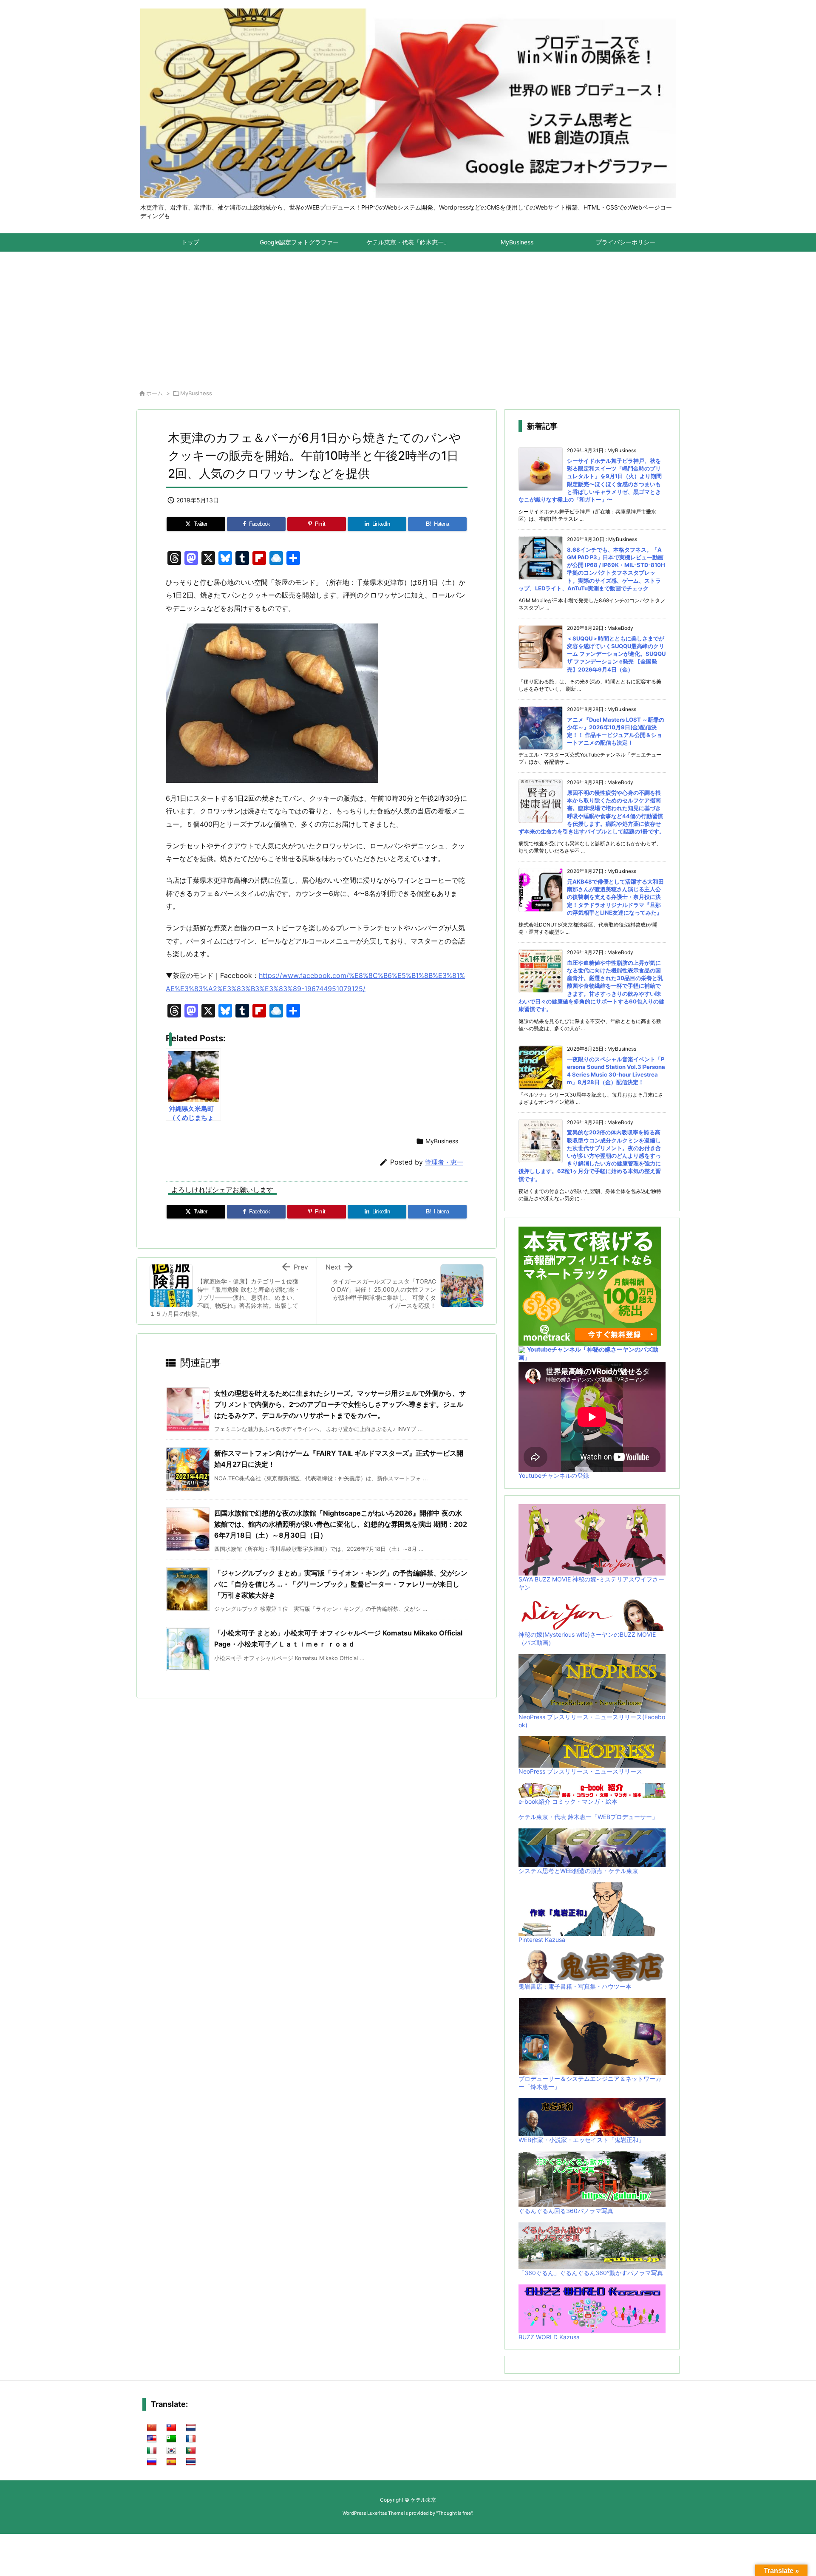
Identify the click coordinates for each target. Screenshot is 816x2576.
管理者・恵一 (444, 1162)
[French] (191, 2439)
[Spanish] (171, 2462)
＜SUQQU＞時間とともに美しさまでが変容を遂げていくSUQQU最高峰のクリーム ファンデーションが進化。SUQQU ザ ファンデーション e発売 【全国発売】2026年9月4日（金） (616, 654)
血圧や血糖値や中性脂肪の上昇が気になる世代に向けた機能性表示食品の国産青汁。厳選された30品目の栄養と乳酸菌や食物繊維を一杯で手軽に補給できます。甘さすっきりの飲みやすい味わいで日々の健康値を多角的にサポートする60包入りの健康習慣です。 (591, 986)
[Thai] (191, 2462)
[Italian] (152, 2451)
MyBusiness (196, 393)
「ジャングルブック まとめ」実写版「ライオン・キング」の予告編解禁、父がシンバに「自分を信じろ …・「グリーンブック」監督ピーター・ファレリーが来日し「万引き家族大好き (341, 1584)
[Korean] (171, 2451)
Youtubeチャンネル (554, 1349)
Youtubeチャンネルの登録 (554, 1475)
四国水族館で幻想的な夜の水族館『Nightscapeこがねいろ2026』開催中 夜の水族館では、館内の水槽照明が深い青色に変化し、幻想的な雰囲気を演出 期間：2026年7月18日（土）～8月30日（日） (341, 1524)
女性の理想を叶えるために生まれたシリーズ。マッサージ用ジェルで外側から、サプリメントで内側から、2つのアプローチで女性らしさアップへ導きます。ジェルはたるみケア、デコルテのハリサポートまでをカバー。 (340, 1404)
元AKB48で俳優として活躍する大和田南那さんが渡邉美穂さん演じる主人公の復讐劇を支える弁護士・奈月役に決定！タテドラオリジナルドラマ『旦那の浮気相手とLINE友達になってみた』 (615, 897)
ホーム (154, 393)
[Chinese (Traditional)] (171, 2428)
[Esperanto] (171, 2439)
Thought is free (454, 2513)
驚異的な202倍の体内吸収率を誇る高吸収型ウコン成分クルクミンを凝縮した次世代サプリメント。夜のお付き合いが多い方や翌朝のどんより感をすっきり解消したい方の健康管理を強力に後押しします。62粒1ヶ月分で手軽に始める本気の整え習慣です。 (590, 1155)
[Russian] (152, 2462)
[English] (152, 2439)
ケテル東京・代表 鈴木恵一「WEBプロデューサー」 (588, 1817)
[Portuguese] (191, 2451)
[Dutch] (191, 2428)
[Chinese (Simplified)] (152, 2428)
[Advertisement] (408, 316)
